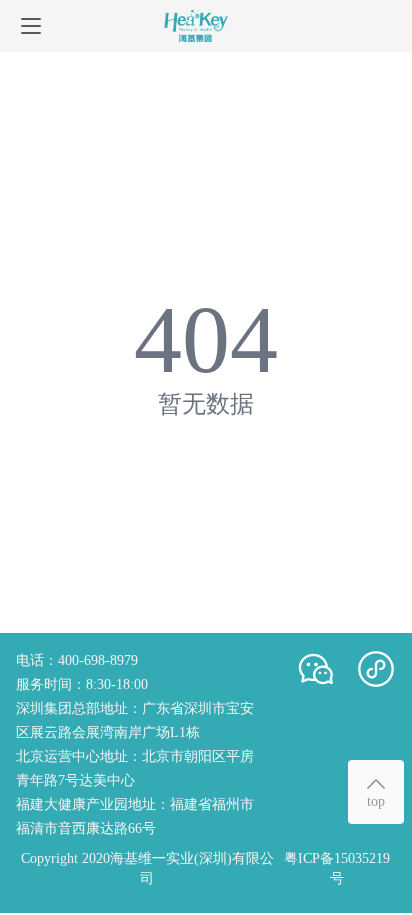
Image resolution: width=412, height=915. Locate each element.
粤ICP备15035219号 (337, 868)
